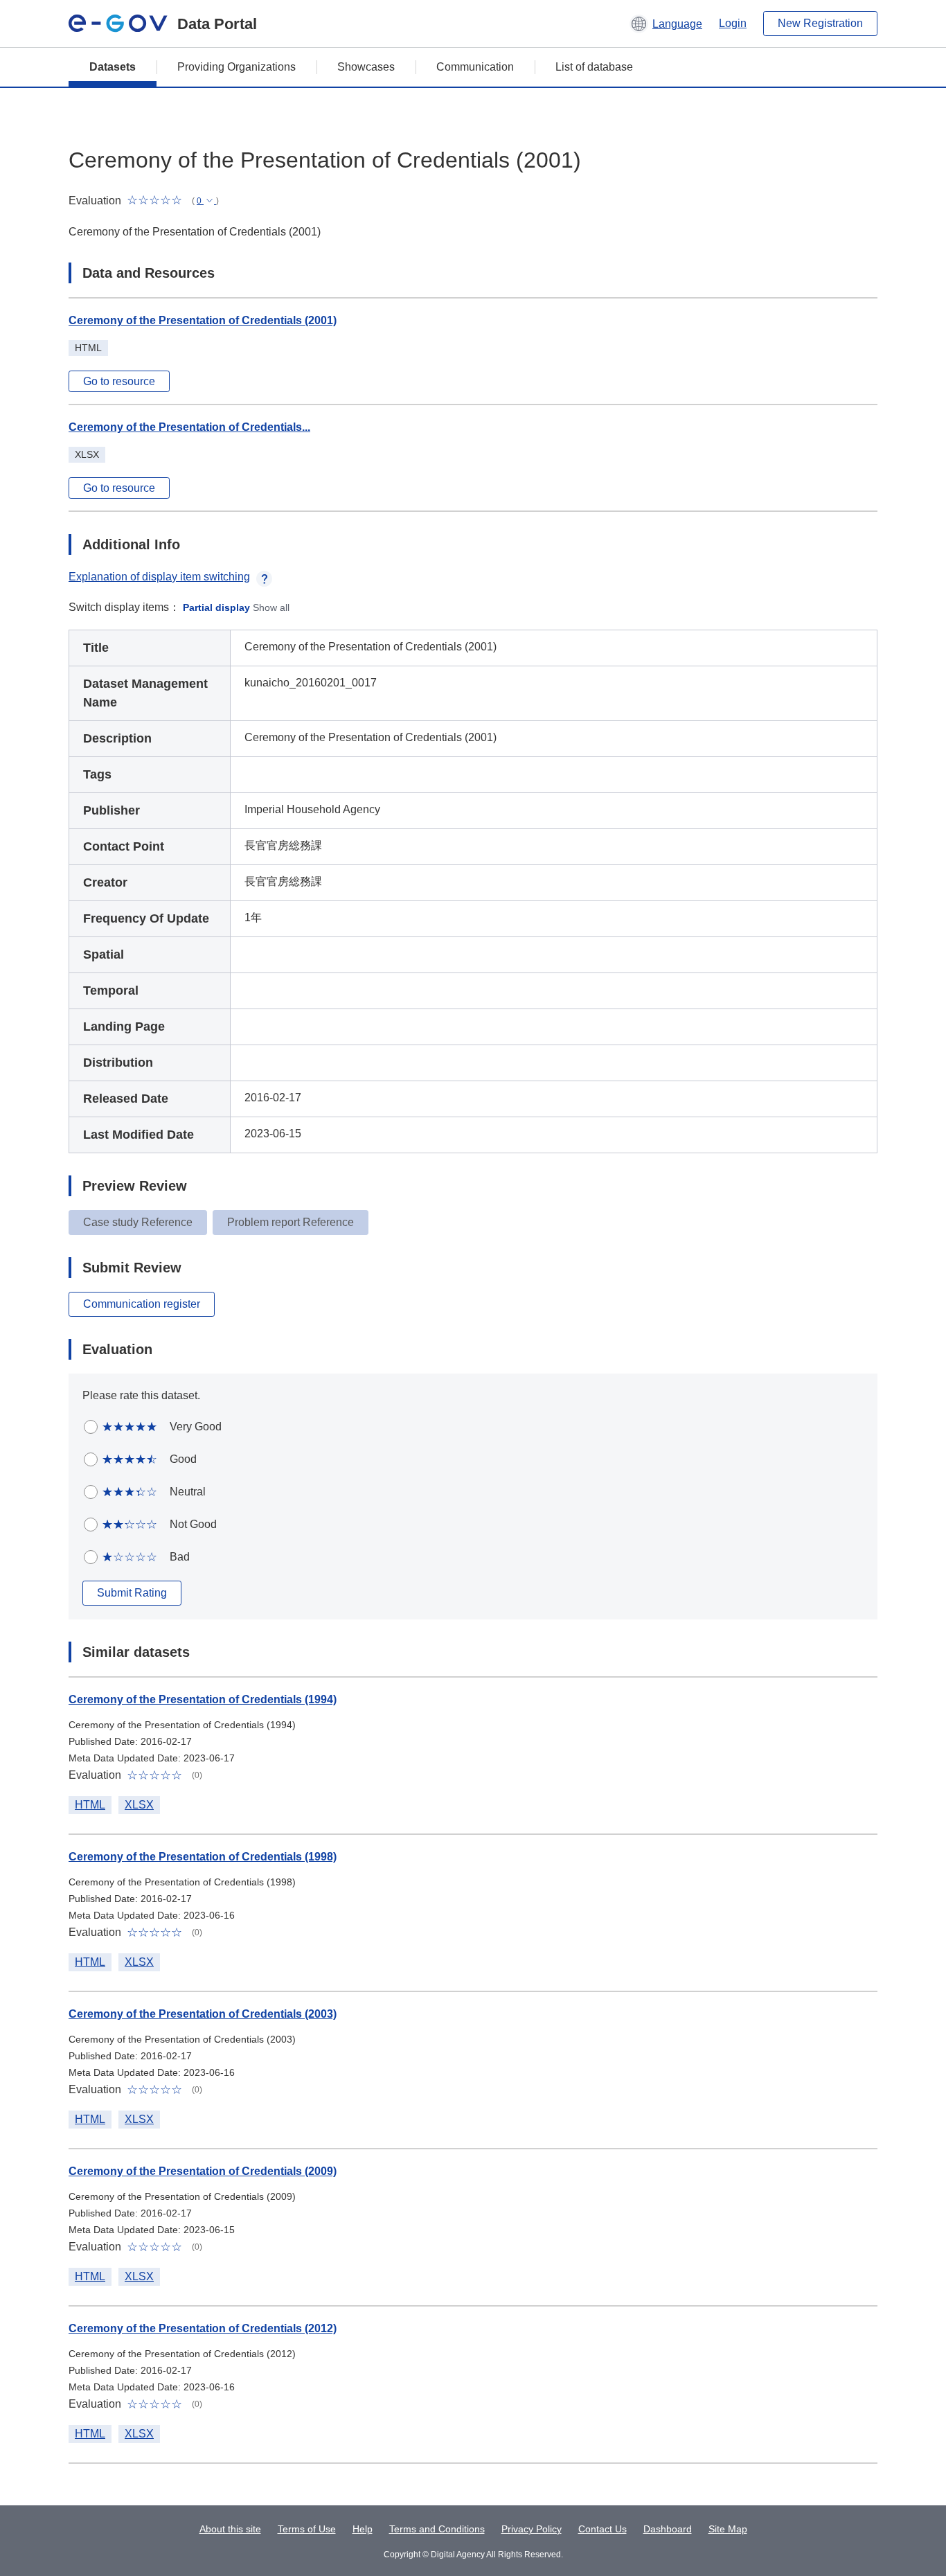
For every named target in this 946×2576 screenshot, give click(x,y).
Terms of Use (307, 2529)
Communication (475, 67)
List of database (594, 67)
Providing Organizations (237, 67)
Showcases (366, 67)
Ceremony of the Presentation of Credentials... (189, 427)
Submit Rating (132, 1593)
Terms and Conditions (437, 2529)
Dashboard (668, 2529)
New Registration (820, 23)
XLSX (139, 1805)
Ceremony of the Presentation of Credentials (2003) (203, 2014)
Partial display (216, 607)
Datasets (113, 67)
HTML (90, 1805)
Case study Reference (138, 1222)
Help (363, 2529)
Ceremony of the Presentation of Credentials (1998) (203, 1857)
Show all (271, 607)
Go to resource (119, 381)
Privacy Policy (532, 2529)
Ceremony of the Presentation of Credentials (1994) (203, 1699)
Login (733, 23)
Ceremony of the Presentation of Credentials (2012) (203, 2328)
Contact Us (603, 2529)
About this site (230, 2529)
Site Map (728, 2529)
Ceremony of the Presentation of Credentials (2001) (203, 320)
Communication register (142, 1304)
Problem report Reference (291, 1222)
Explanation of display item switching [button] (159, 577)
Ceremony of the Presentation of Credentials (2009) (203, 2171)
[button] (666, 24)
